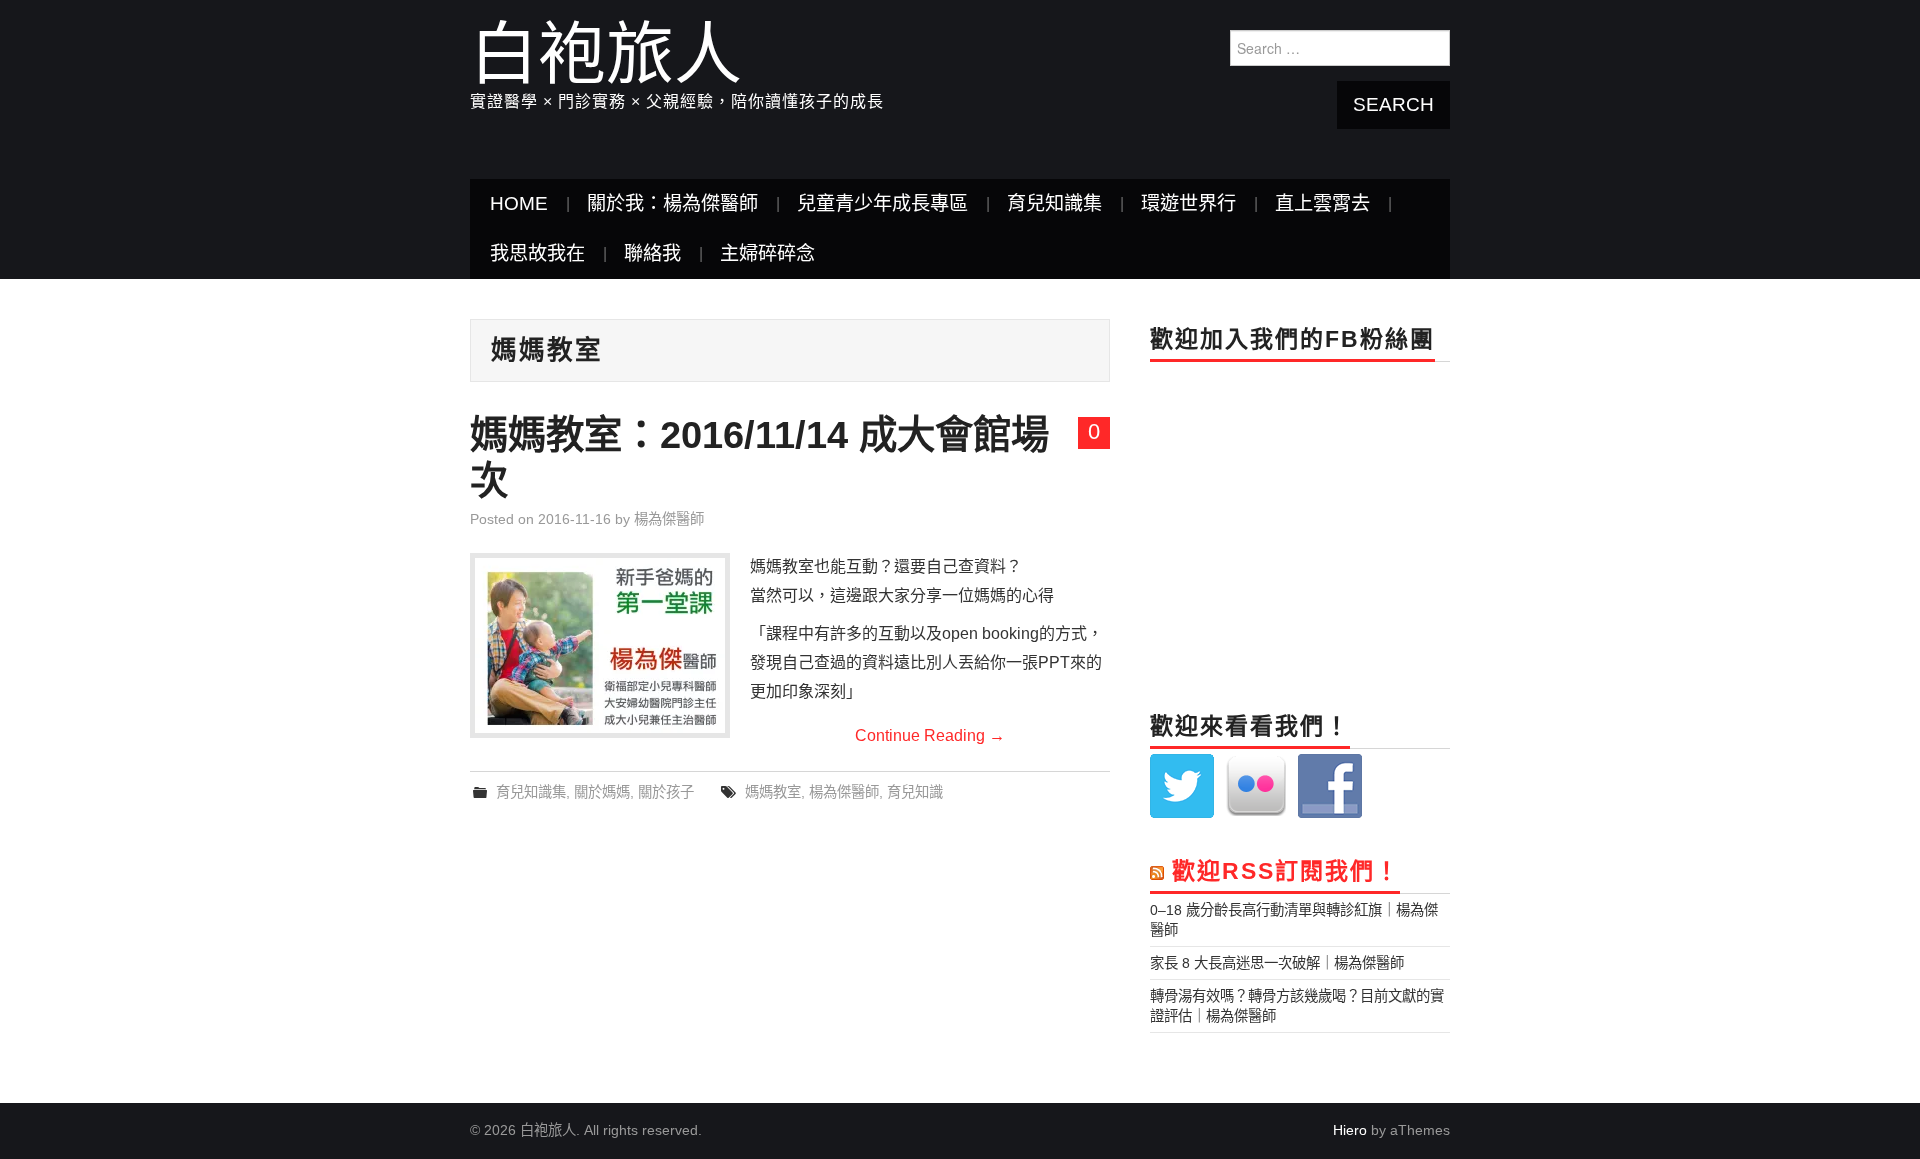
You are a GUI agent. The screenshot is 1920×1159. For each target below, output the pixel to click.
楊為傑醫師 (669, 519)
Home (519, 203)
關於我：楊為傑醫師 (672, 203)
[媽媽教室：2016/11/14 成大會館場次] (600, 645)
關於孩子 (666, 792)
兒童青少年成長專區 (882, 203)
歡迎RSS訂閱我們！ (1286, 871)
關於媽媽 (602, 792)
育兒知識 (915, 792)
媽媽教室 (773, 792)
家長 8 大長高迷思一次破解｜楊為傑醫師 (1277, 963)
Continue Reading (930, 735)
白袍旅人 (606, 54)
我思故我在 (537, 253)
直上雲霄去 (1322, 203)
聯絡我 (652, 253)
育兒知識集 (1054, 203)
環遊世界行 (1188, 203)
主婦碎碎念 (767, 253)
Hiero (1350, 1130)
